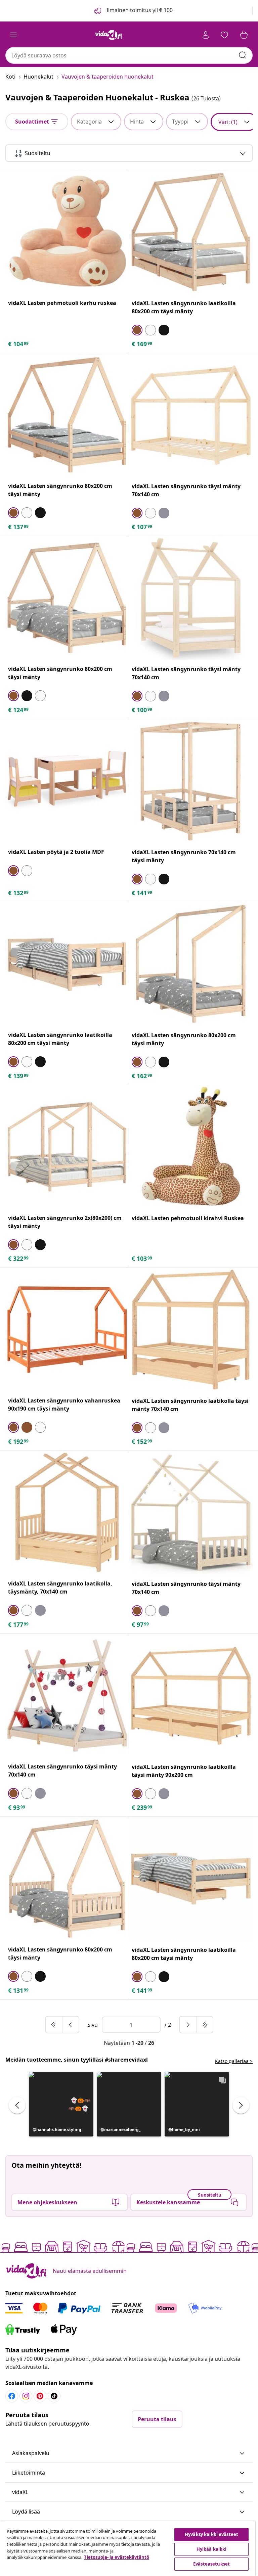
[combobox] (129, 55)
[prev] (71, 2025)
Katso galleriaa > (234, 2061)
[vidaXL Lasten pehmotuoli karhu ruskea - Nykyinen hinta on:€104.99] (67, 232)
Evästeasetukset (211, 2564)
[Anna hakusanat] (243, 55)
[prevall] (54, 2025)
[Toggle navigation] (13, 35)
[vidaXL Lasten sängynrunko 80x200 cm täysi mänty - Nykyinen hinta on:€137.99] (67, 415)
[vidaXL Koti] (109, 35)
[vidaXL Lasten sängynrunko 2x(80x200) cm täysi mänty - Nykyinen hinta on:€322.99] (67, 1147)
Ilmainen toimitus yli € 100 (139, 10)
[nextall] (205, 2025)
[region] (128, 2549)
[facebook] (12, 2396)
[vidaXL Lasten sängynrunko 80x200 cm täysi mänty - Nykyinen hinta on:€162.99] (191, 964)
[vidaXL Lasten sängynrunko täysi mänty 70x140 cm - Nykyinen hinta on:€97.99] (191, 1513)
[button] (61, 2104)
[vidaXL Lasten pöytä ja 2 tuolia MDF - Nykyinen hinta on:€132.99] (67, 781)
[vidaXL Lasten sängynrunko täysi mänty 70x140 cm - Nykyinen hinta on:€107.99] (191, 415)
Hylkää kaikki (212, 2549)
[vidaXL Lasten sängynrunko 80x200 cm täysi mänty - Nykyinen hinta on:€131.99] (67, 1878)
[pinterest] (40, 2396)
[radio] (137, 330)
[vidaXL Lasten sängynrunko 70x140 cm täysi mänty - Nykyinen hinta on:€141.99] (191, 781)
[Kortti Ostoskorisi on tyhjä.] (244, 35)
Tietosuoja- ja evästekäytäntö (117, 2557)
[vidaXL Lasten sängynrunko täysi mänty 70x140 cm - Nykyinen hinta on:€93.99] (67, 1695)
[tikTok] (54, 2396)
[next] (188, 2025)
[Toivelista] (224, 35)
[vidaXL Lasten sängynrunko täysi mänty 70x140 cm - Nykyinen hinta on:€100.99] (191, 598)
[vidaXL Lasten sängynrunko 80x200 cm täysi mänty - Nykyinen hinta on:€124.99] (67, 598)
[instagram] (26, 2396)
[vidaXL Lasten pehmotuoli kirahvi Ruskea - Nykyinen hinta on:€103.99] (191, 1147)
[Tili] (206, 35)
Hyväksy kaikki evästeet (211, 2534)
